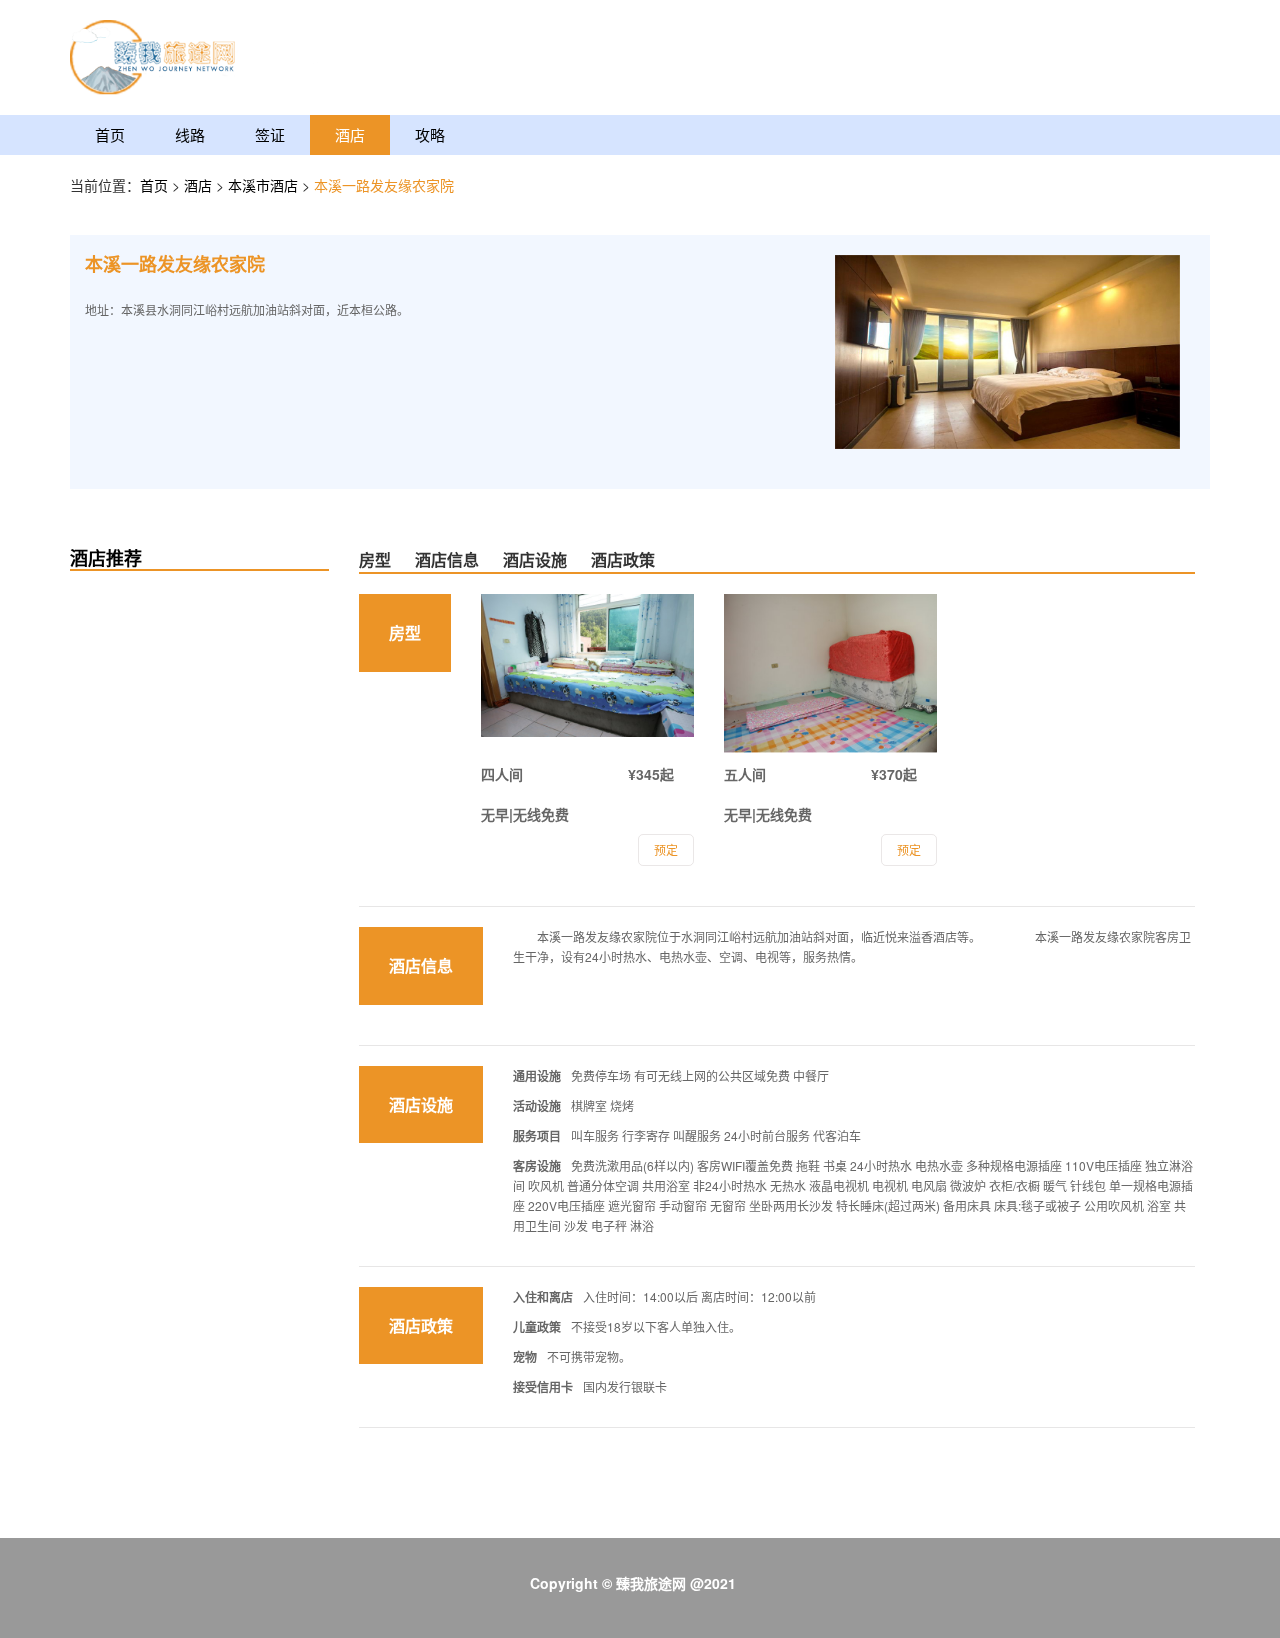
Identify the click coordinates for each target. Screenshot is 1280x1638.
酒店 (350, 134)
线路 (190, 134)
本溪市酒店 (265, 185)
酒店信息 (447, 559)
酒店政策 (623, 559)
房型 (375, 559)
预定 (666, 849)
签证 (270, 134)
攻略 (430, 134)
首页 (110, 134)
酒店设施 (535, 559)
